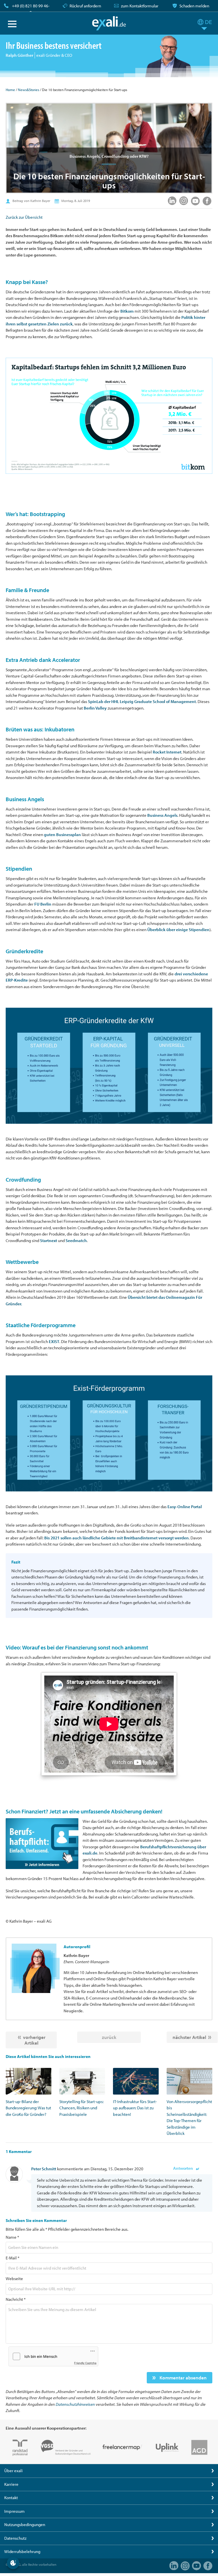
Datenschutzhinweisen (75, 2404)
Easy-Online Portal (185, 1507)
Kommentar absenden (183, 2378)
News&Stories (29, 90)
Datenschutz (15, 2538)
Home (10, 90)
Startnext (49, 1240)
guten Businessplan (62, 835)
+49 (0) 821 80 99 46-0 (31, 9)
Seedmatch (76, 1240)
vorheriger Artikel (34, 2040)
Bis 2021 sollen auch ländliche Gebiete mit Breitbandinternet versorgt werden (117, 1538)
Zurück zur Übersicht (24, 217)
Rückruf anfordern (85, 6)
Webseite (14, 2279)
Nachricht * (16, 2299)
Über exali (13, 2471)
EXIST (54, 1341)
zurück (109, 2037)
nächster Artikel (189, 2037)
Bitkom (127, 311)
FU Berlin (43, 904)
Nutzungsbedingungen (25, 2525)
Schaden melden (194, 6)
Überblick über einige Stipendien (178, 930)
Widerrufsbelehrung (22, 2551)
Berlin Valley (95, 708)
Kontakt (11, 2498)
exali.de (109, 23)
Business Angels (162, 815)
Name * (12, 2237)
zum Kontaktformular (140, 6)
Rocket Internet (167, 752)
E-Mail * (12, 2258)
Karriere (11, 2484)
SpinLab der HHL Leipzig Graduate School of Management (142, 701)
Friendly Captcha (85, 2363)
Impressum (14, 2511)
